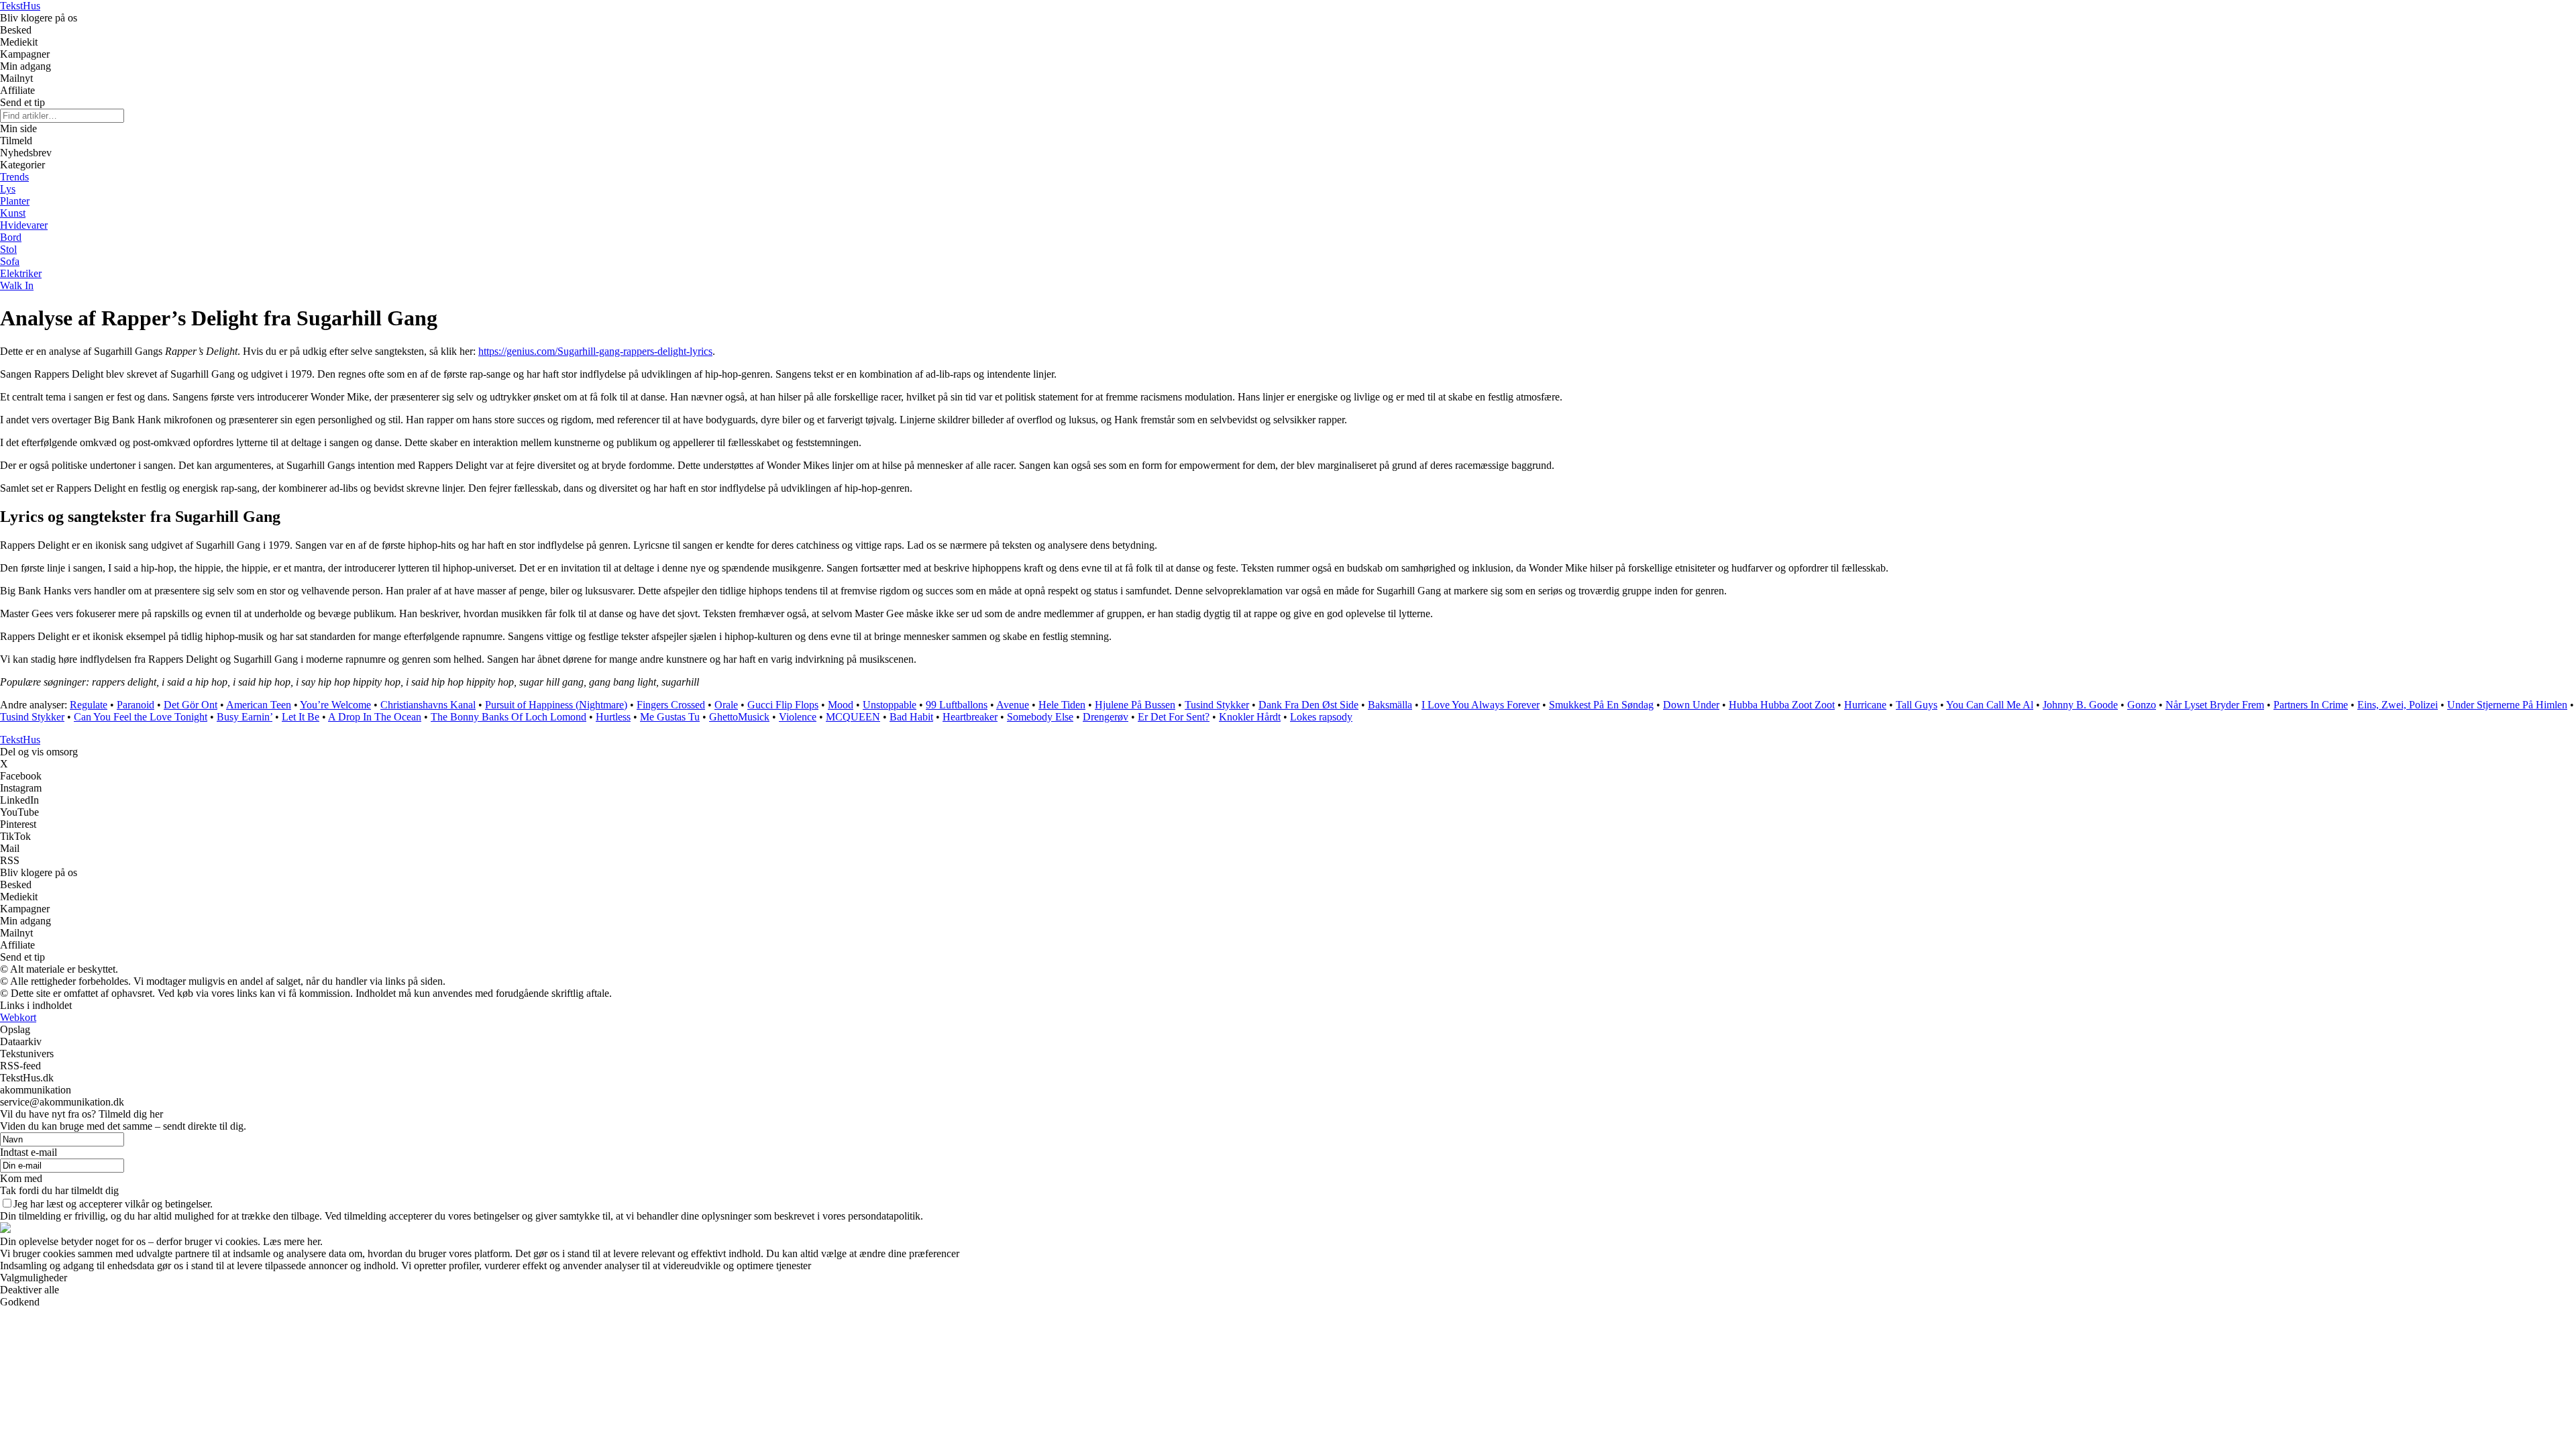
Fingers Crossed (671, 705)
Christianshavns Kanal (428, 705)
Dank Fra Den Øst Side (1308, 705)
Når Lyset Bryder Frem (2215, 705)
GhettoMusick (739, 717)
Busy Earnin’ (245, 717)
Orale (726, 705)
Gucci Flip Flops (783, 705)
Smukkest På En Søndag (1601, 705)
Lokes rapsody (1321, 717)
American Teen (259, 705)
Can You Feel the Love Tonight (141, 717)
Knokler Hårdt (1250, 717)
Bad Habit (911, 717)
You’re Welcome (335, 705)
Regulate (89, 705)
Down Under (1691, 705)
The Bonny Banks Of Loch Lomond (508, 717)
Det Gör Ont (191, 705)
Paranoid (136, 705)
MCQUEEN (853, 717)
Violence (798, 717)
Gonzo (2142, 705)
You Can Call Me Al (1990, 705)
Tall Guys (1917, 705)
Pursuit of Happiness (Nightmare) (556, 705)
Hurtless (613, 717)
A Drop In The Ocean (375, 717)
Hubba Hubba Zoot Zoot (1782, 705)
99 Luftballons (957, 705)
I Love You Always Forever (1481, 705)
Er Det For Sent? (1174, 717)
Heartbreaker (970, 717)
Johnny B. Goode (2080, 705)
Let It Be (301, 717)
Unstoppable (890, 705)
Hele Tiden (1062, 705)
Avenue (1013, 705)
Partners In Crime (2311, 705)
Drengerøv (1106, 717)
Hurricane (1865, 705)
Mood (841, 705)
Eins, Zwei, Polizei (2398, 705)
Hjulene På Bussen (1135, 705)
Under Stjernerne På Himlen (2507, 705)
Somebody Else (1040, 717)
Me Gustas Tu (670, 717)
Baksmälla (1390, 705)
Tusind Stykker (1217, 705)
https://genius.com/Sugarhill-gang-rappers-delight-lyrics (595, 351)
